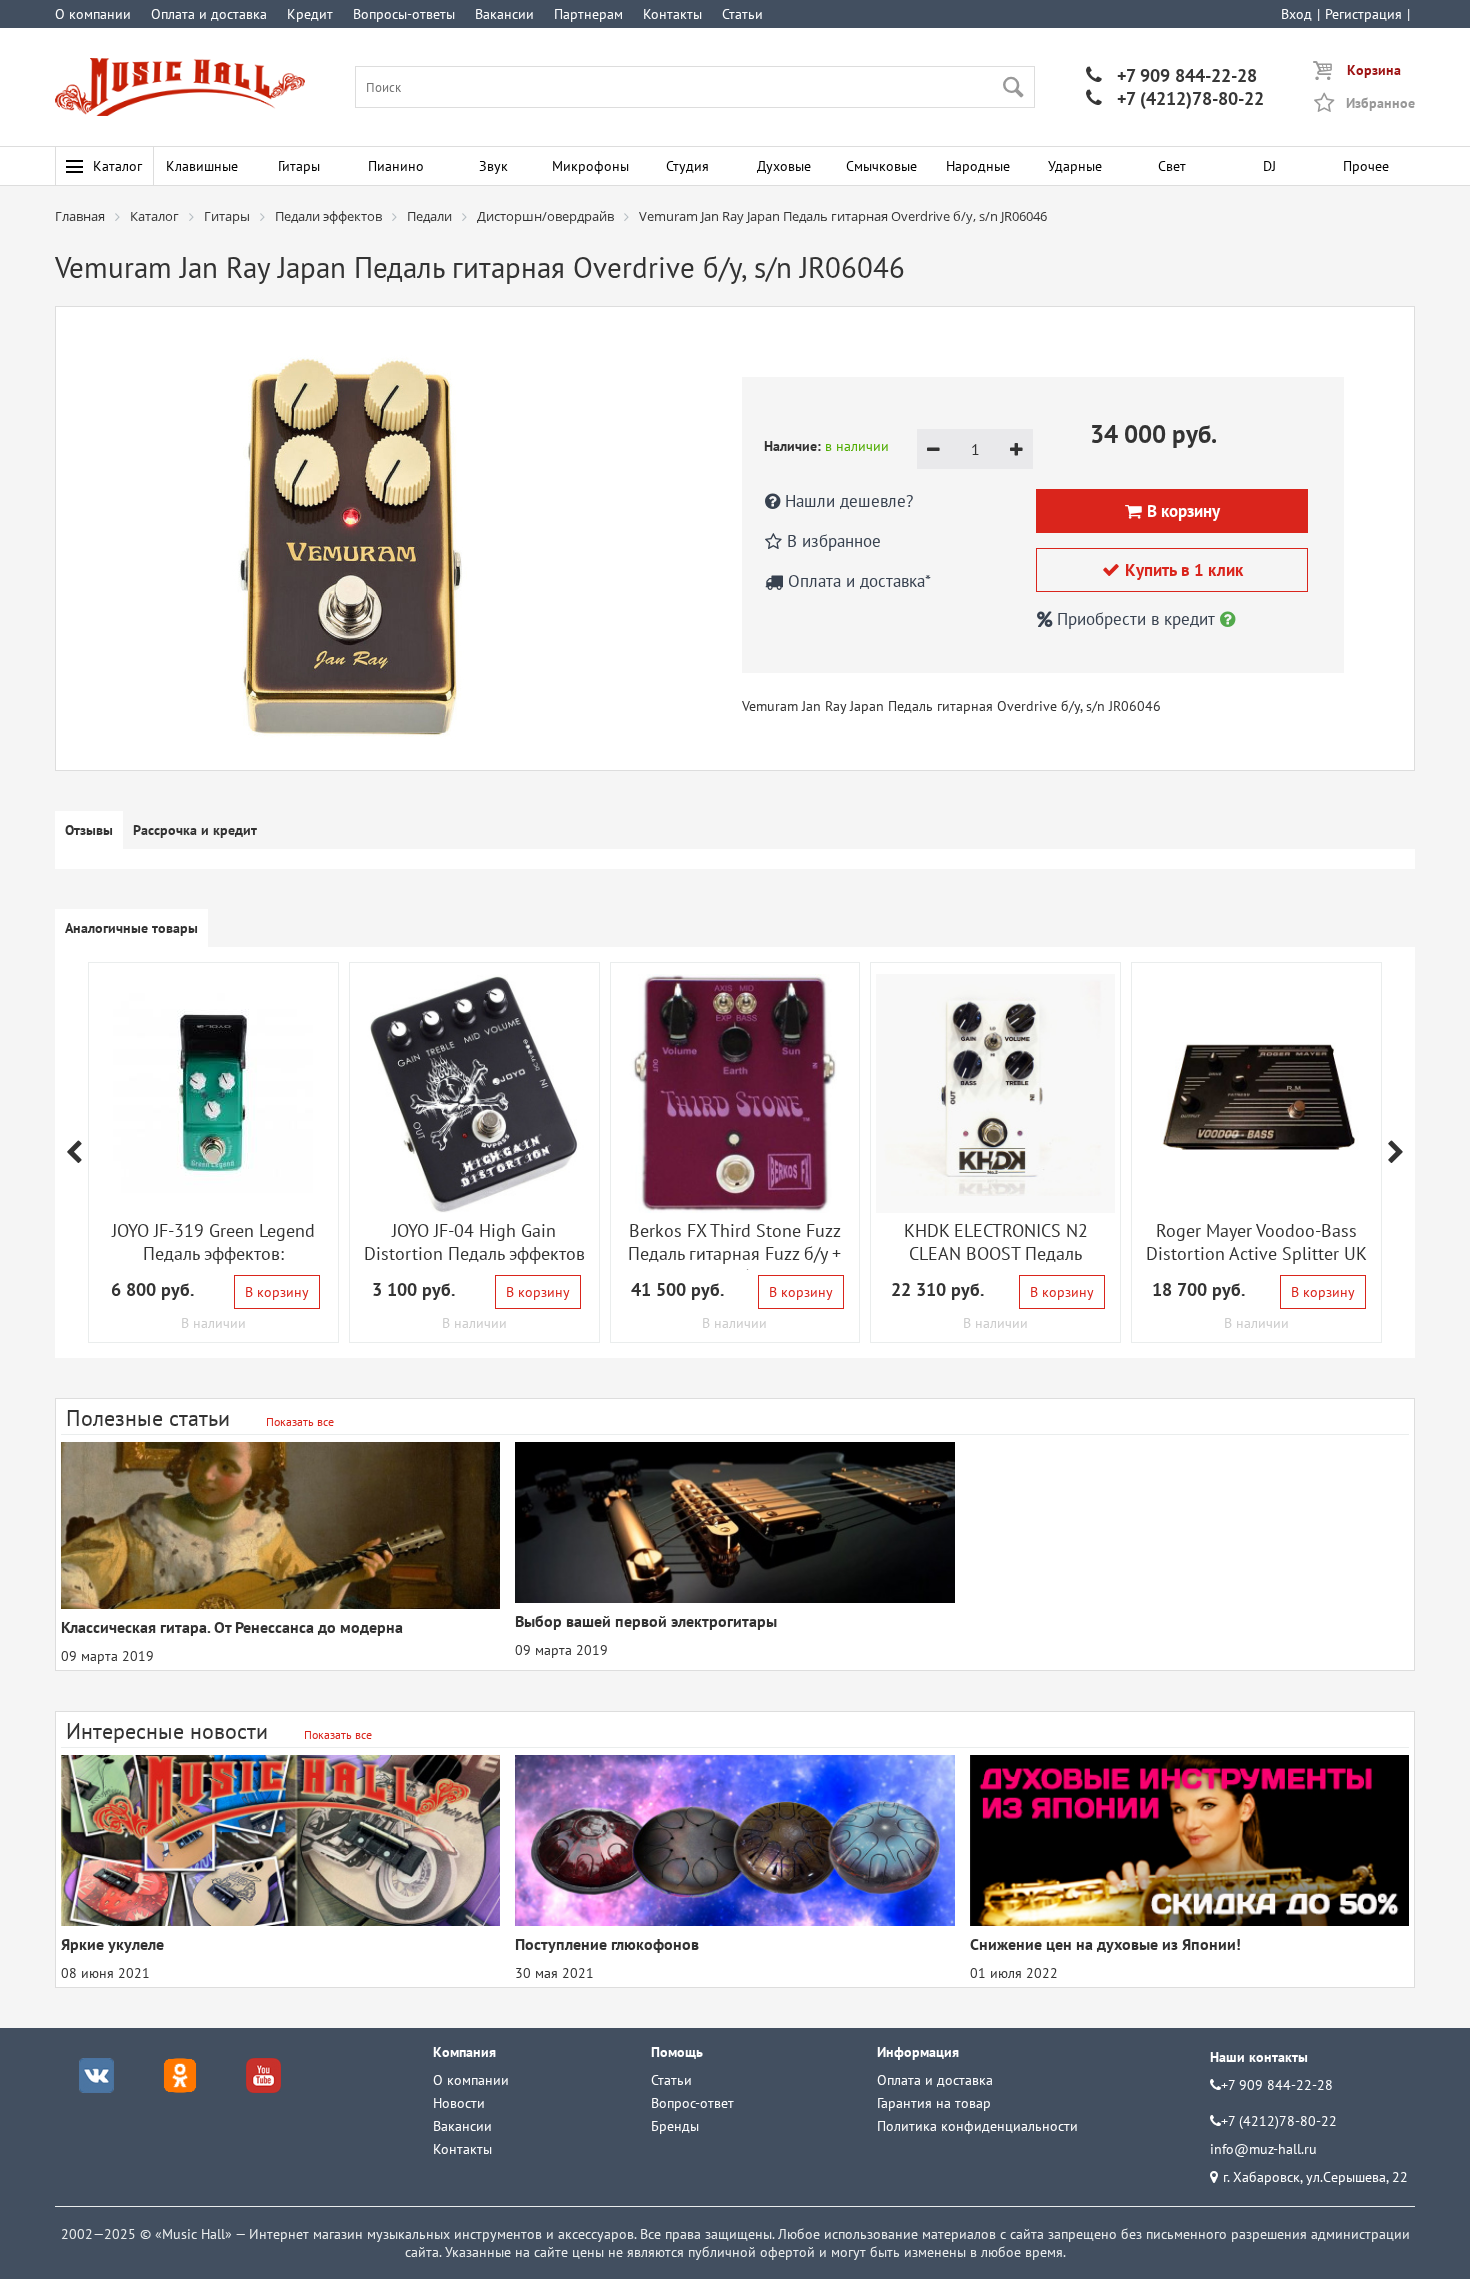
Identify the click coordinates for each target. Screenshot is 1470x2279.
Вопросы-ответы (404, 14)
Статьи (742, 14)
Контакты (672, 14)
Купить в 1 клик (1172, 570)
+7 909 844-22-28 (1171, 75)
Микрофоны (590, 166)
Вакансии (504, 14)
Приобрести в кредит (1136, 619)
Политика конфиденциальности (977, 2126)
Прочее (1366, 166)
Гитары (299, 166)
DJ (1269, 166)
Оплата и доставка (209, 14)
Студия (687, 166)
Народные (978, 166)
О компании (93, 14)
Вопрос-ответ (692, 2103)
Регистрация (1363, 14)
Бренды (675, 2126)
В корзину (277, 1292)
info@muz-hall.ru (1263, 2149)
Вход (1296, 14)
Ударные (1075, 166)
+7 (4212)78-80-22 (1175, 98)
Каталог (117, 166)
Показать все (300, 1421)
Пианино (396, 166)
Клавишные (202, 166)
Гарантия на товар (934, 2103)
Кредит (310, 14)
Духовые (784, 166)
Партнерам (588, 14)
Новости (459, 2103)
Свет (1172, 166)
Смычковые (881, 166)
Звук (493, 166)
